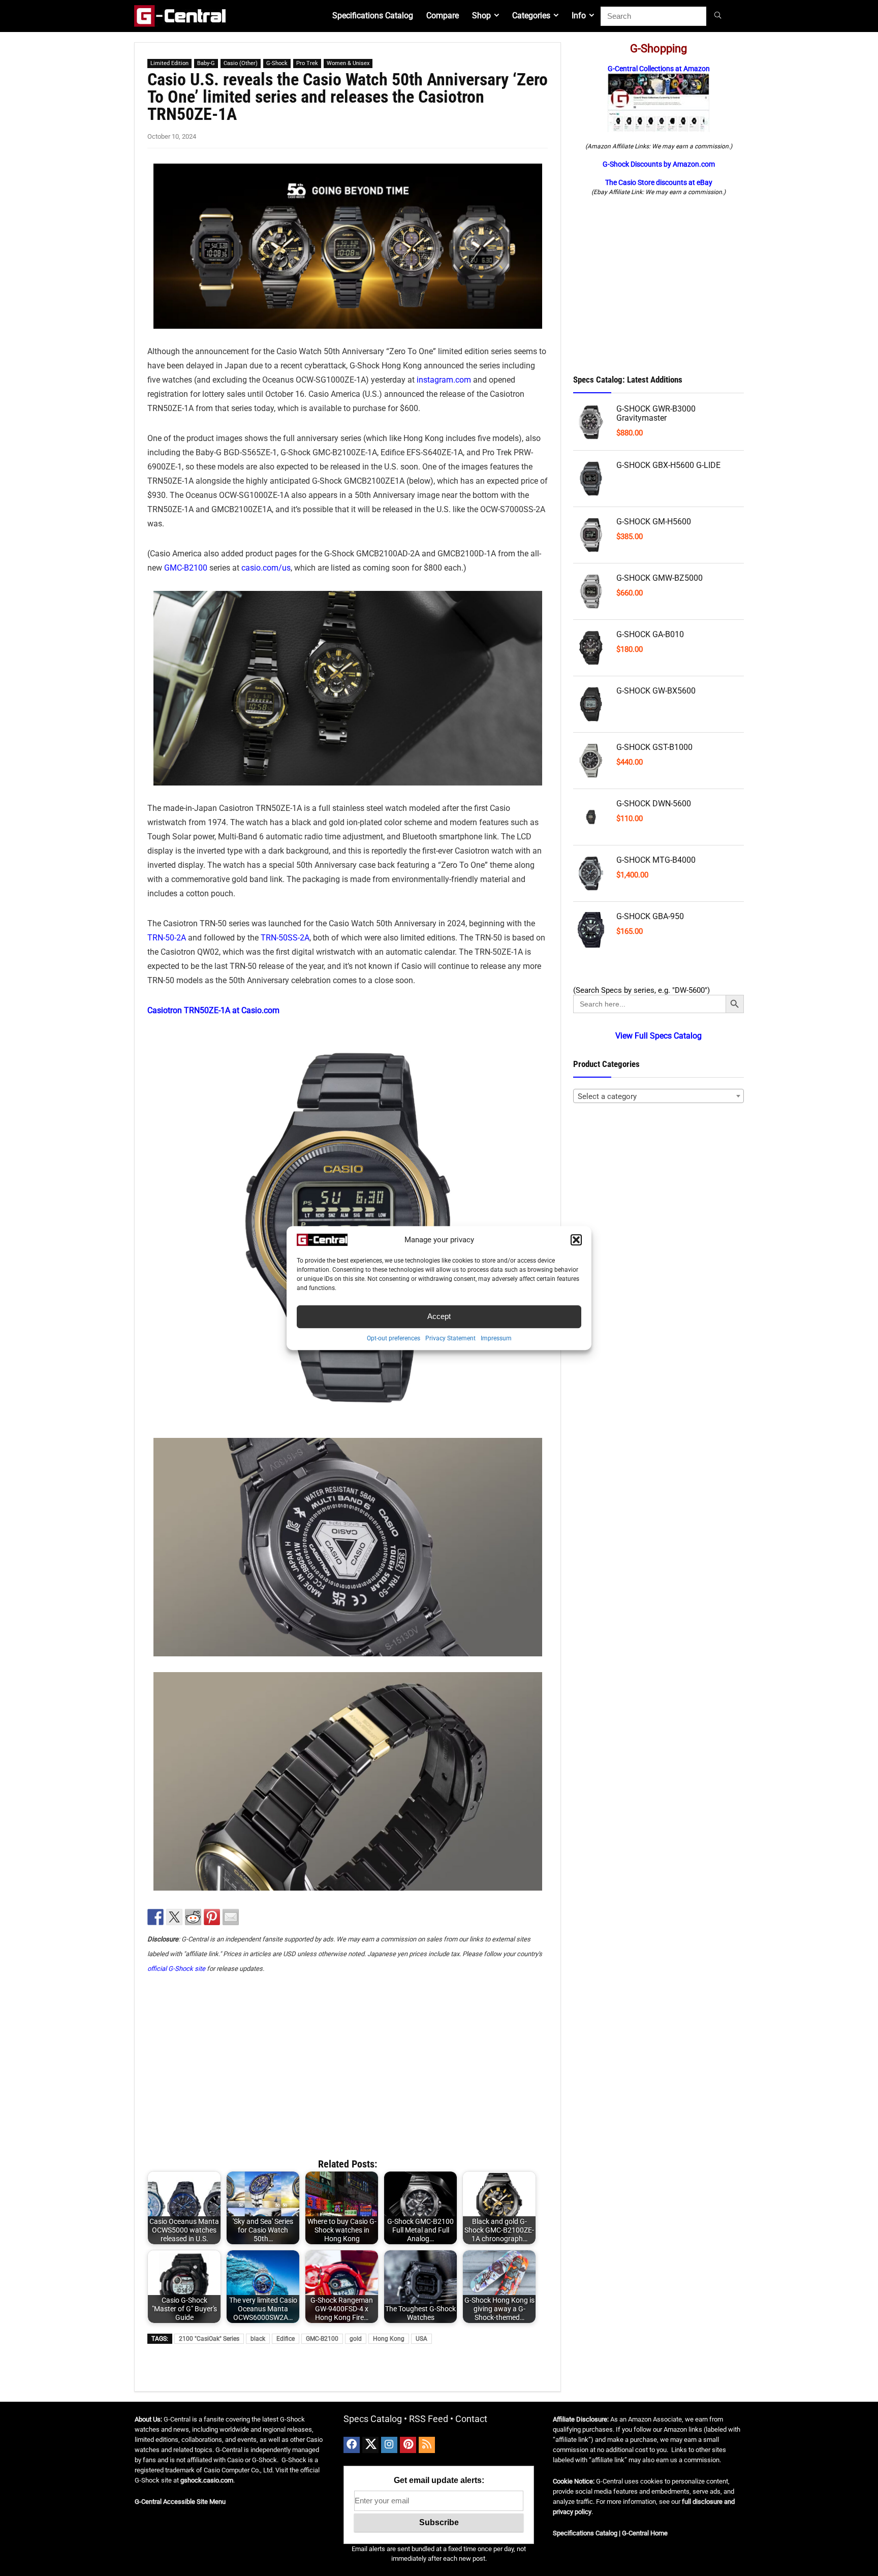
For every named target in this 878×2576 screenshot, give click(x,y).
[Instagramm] (389, 2445)
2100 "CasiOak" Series (209, 2339)
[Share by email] (231, 1917)
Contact (471, 2419)
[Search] (719, 16)
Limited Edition (169, 63)
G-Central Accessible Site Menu (180, 2502)
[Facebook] (352, 2445)
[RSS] (427, 2445)
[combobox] (658, 1096)
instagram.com (444, 380)
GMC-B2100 (186, 568)
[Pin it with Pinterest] (212, 1917)
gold (356, 2339)
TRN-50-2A (167, 938)
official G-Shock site (176, 1969)
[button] (576, 1240)
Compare (443, 15)
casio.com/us (266, 568)
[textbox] (658, 1096)
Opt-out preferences (394, 1338)
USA (421, 2339)
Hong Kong (389, 2339)
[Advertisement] (348, 2061)
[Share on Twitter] (174, 1917)
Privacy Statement (450, 1338)
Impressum (496, 1338)
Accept (439, 1316)
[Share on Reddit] (193, 1917)
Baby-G (206, 63)
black (258, 2339)
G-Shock (277, 63)
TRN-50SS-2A (285, 938)
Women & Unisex (348, 63)
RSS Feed (429, 2419)
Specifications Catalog (373, 15)
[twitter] (370, 2445)
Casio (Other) (241, 63)
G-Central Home (645, 2533)
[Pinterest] (408, 2445)
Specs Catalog (373, 2419)
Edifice (286, 2339)
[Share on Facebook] (155, 1917)
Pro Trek (307, 63)
